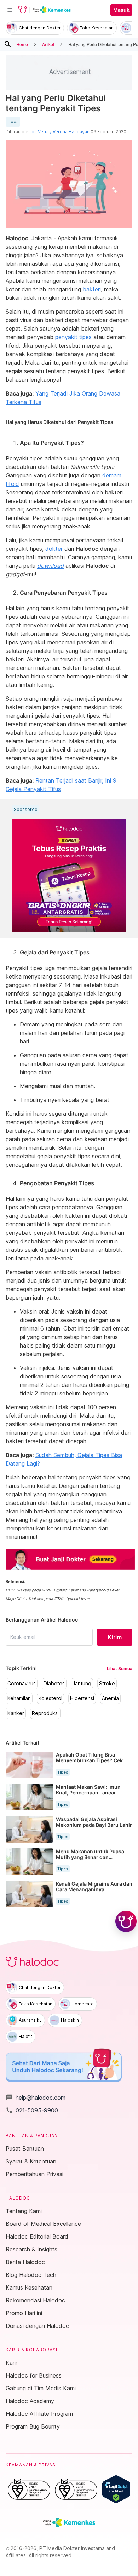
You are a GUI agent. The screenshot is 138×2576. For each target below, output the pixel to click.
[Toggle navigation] (10, 10)
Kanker (16, 1713)
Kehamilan (19, 1698)
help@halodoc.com (36, 2098)
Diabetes (54, 1684)
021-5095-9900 (32, 2110)
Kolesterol (50, 1698)
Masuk (121, 10)
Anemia (110, 1698)
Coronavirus (22, 1684)
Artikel (48, 44)
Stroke (107, 1684)
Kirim (115, 1637)
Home (22, 44)
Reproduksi (45, 1713)
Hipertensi (82, 1698)
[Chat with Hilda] (126, 1921)
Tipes (13, 122)
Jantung (82, 1684)
